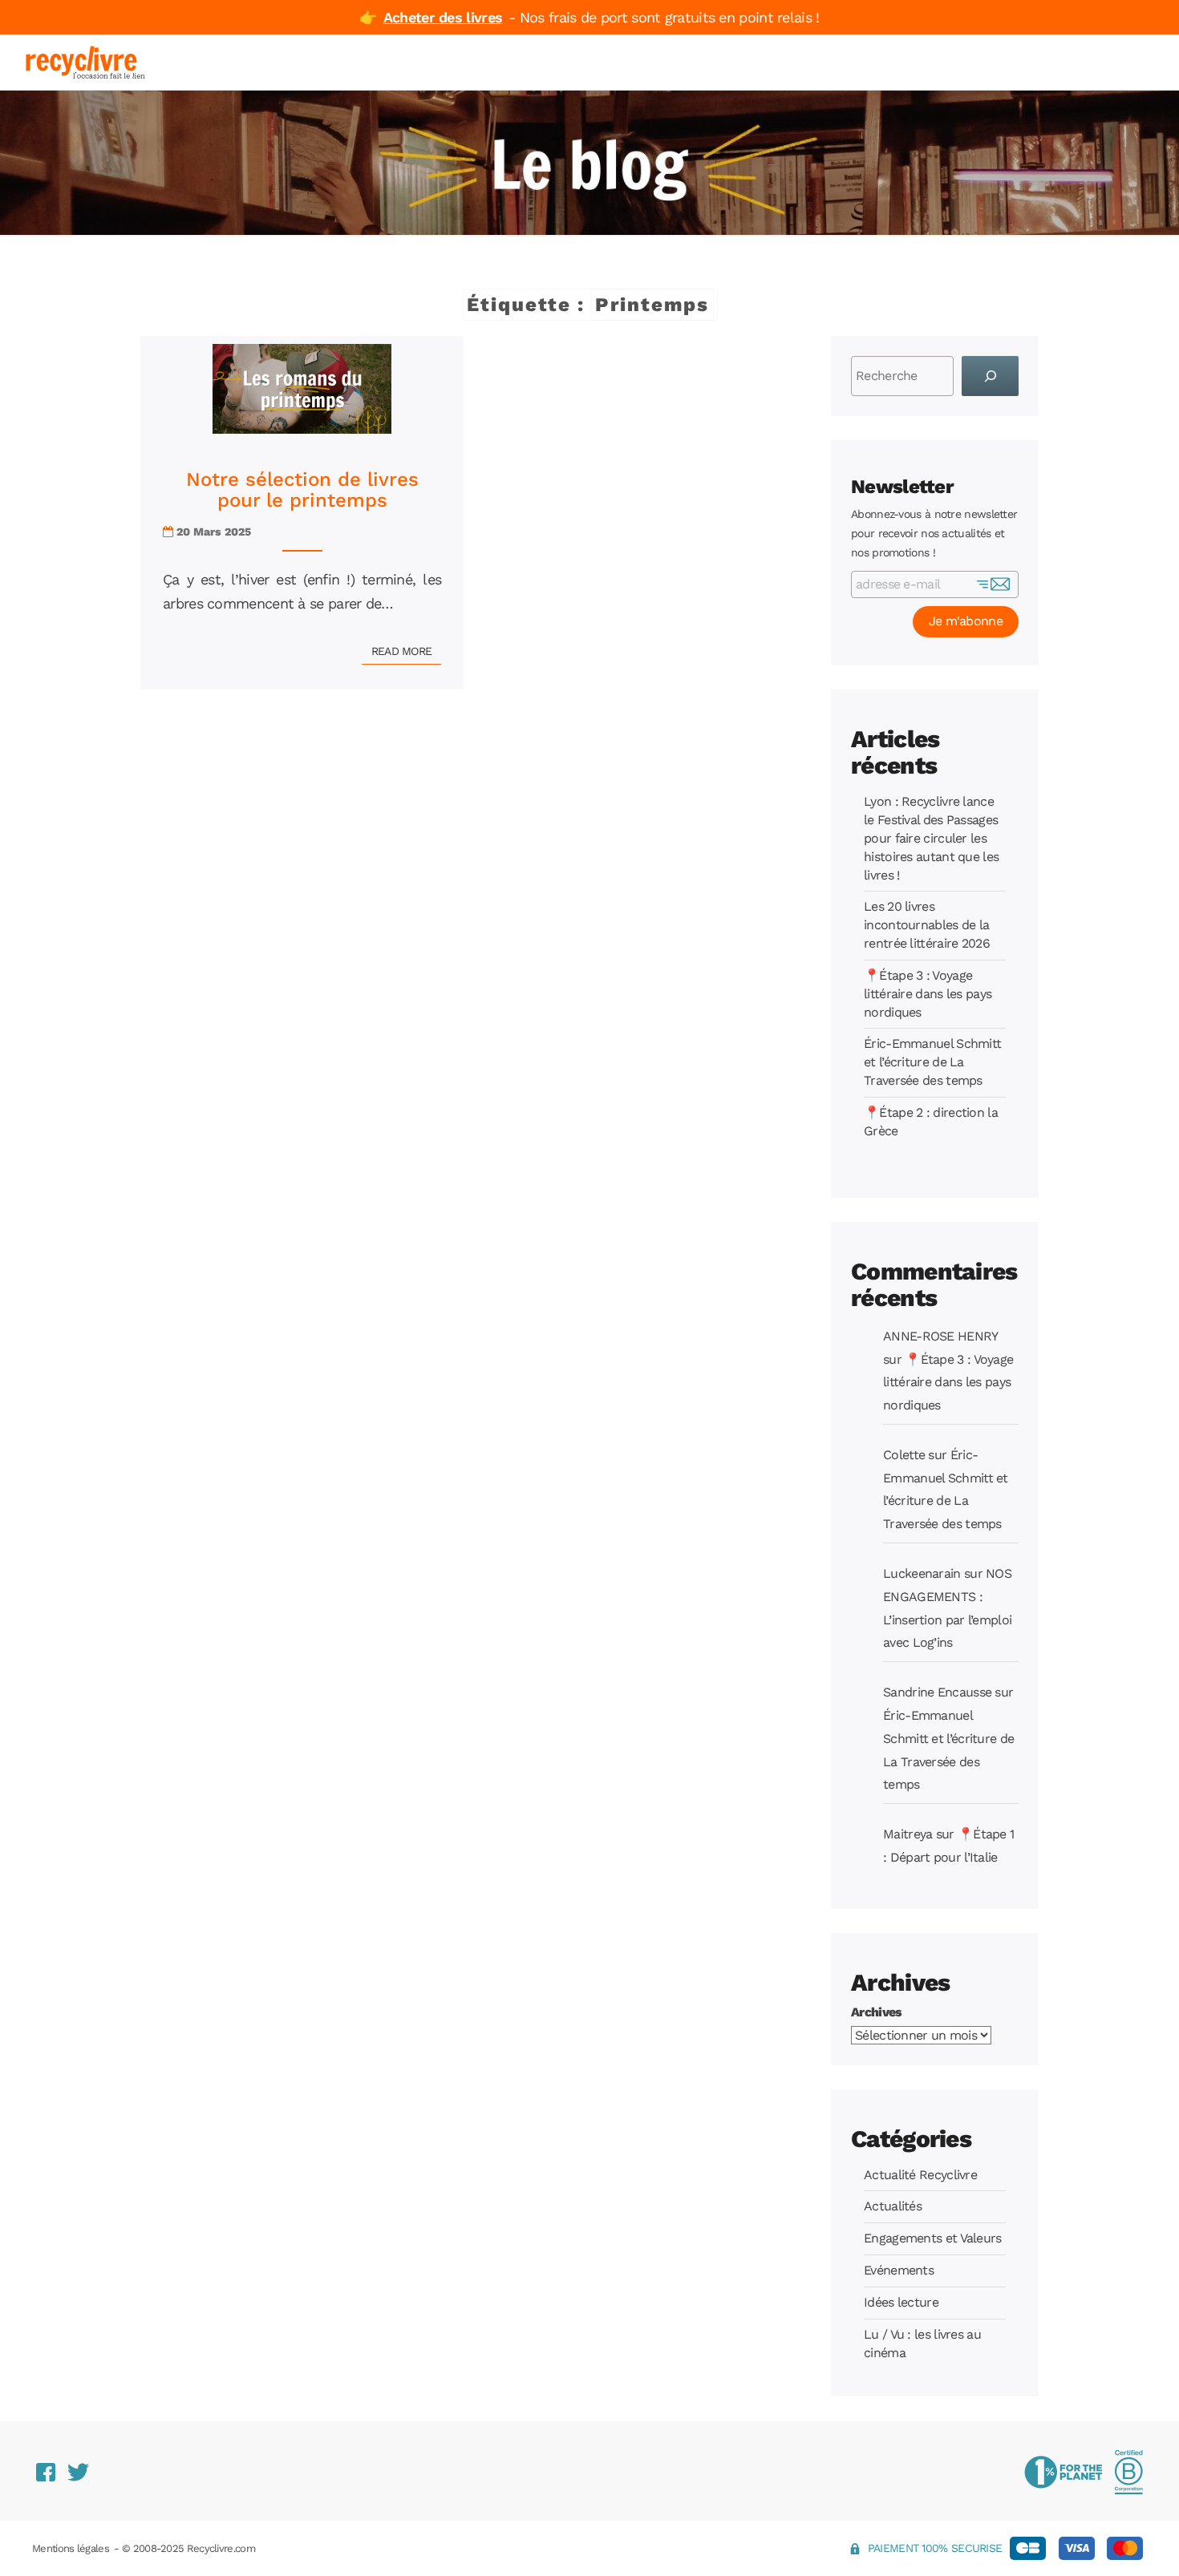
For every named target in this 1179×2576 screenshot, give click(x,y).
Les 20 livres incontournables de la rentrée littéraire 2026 (927, 925)
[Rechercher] (990, 376)
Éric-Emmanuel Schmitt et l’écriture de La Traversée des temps (932, 1062)
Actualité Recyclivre (920, 2175)
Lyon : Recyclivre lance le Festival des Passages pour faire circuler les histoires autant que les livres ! (931, 838)
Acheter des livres (443, 17)
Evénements (899, 2270)
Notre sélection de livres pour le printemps (302, 490)
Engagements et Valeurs (933, 2238)
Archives (876, 2012)
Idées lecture (901, 2302)
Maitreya (908, 1834)
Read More (407, 651)
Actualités (893, 2206)
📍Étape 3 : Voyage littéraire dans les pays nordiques (928, 994)
